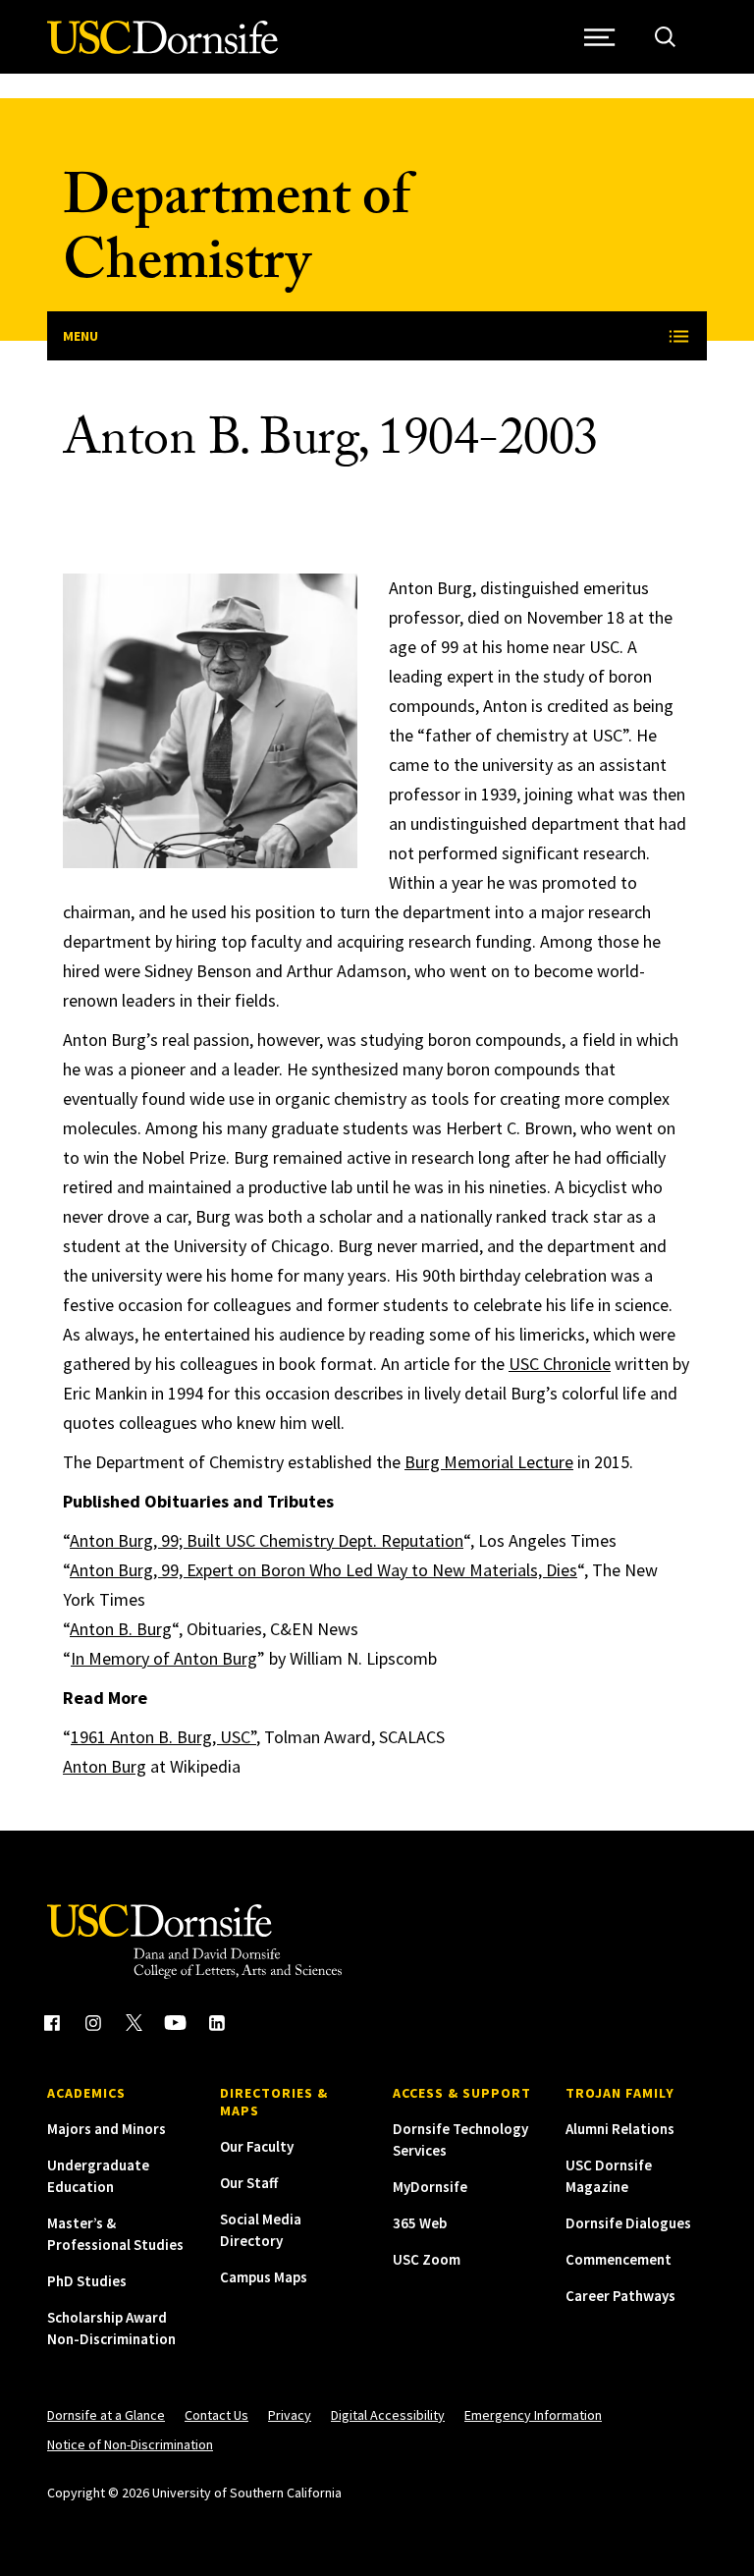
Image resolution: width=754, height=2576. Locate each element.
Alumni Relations (620, 2129)
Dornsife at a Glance (106, 2415)
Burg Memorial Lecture (489, 1462)
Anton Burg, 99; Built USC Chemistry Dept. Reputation (267, 1540)
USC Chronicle (560, 1364)
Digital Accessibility (388, 2415)
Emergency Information (533, 2415)
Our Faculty (257, 2146)
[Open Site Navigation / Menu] (599, 37)
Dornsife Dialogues (628, 2223)
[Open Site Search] (665, 37)
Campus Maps (264, 2277)
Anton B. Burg (121, 1629)
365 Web (420, 2223)
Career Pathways (620, 2296)
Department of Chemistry (236, 236)
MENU (81, 336)
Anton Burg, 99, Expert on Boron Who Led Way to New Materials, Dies (323, 1570)
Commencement (619, 2259)
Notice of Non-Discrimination (130, 2444)
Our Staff (249, 2183)
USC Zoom (427, 2259)
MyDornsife (430, 2187)
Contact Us (216, 2415)
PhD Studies (87, 2281)
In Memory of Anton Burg (164, 1658)
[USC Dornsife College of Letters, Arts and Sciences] (162, 49)
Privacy (290, 2415)
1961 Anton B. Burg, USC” (163, 1737)
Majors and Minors (107, 2129)
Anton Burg (105, 1766)
